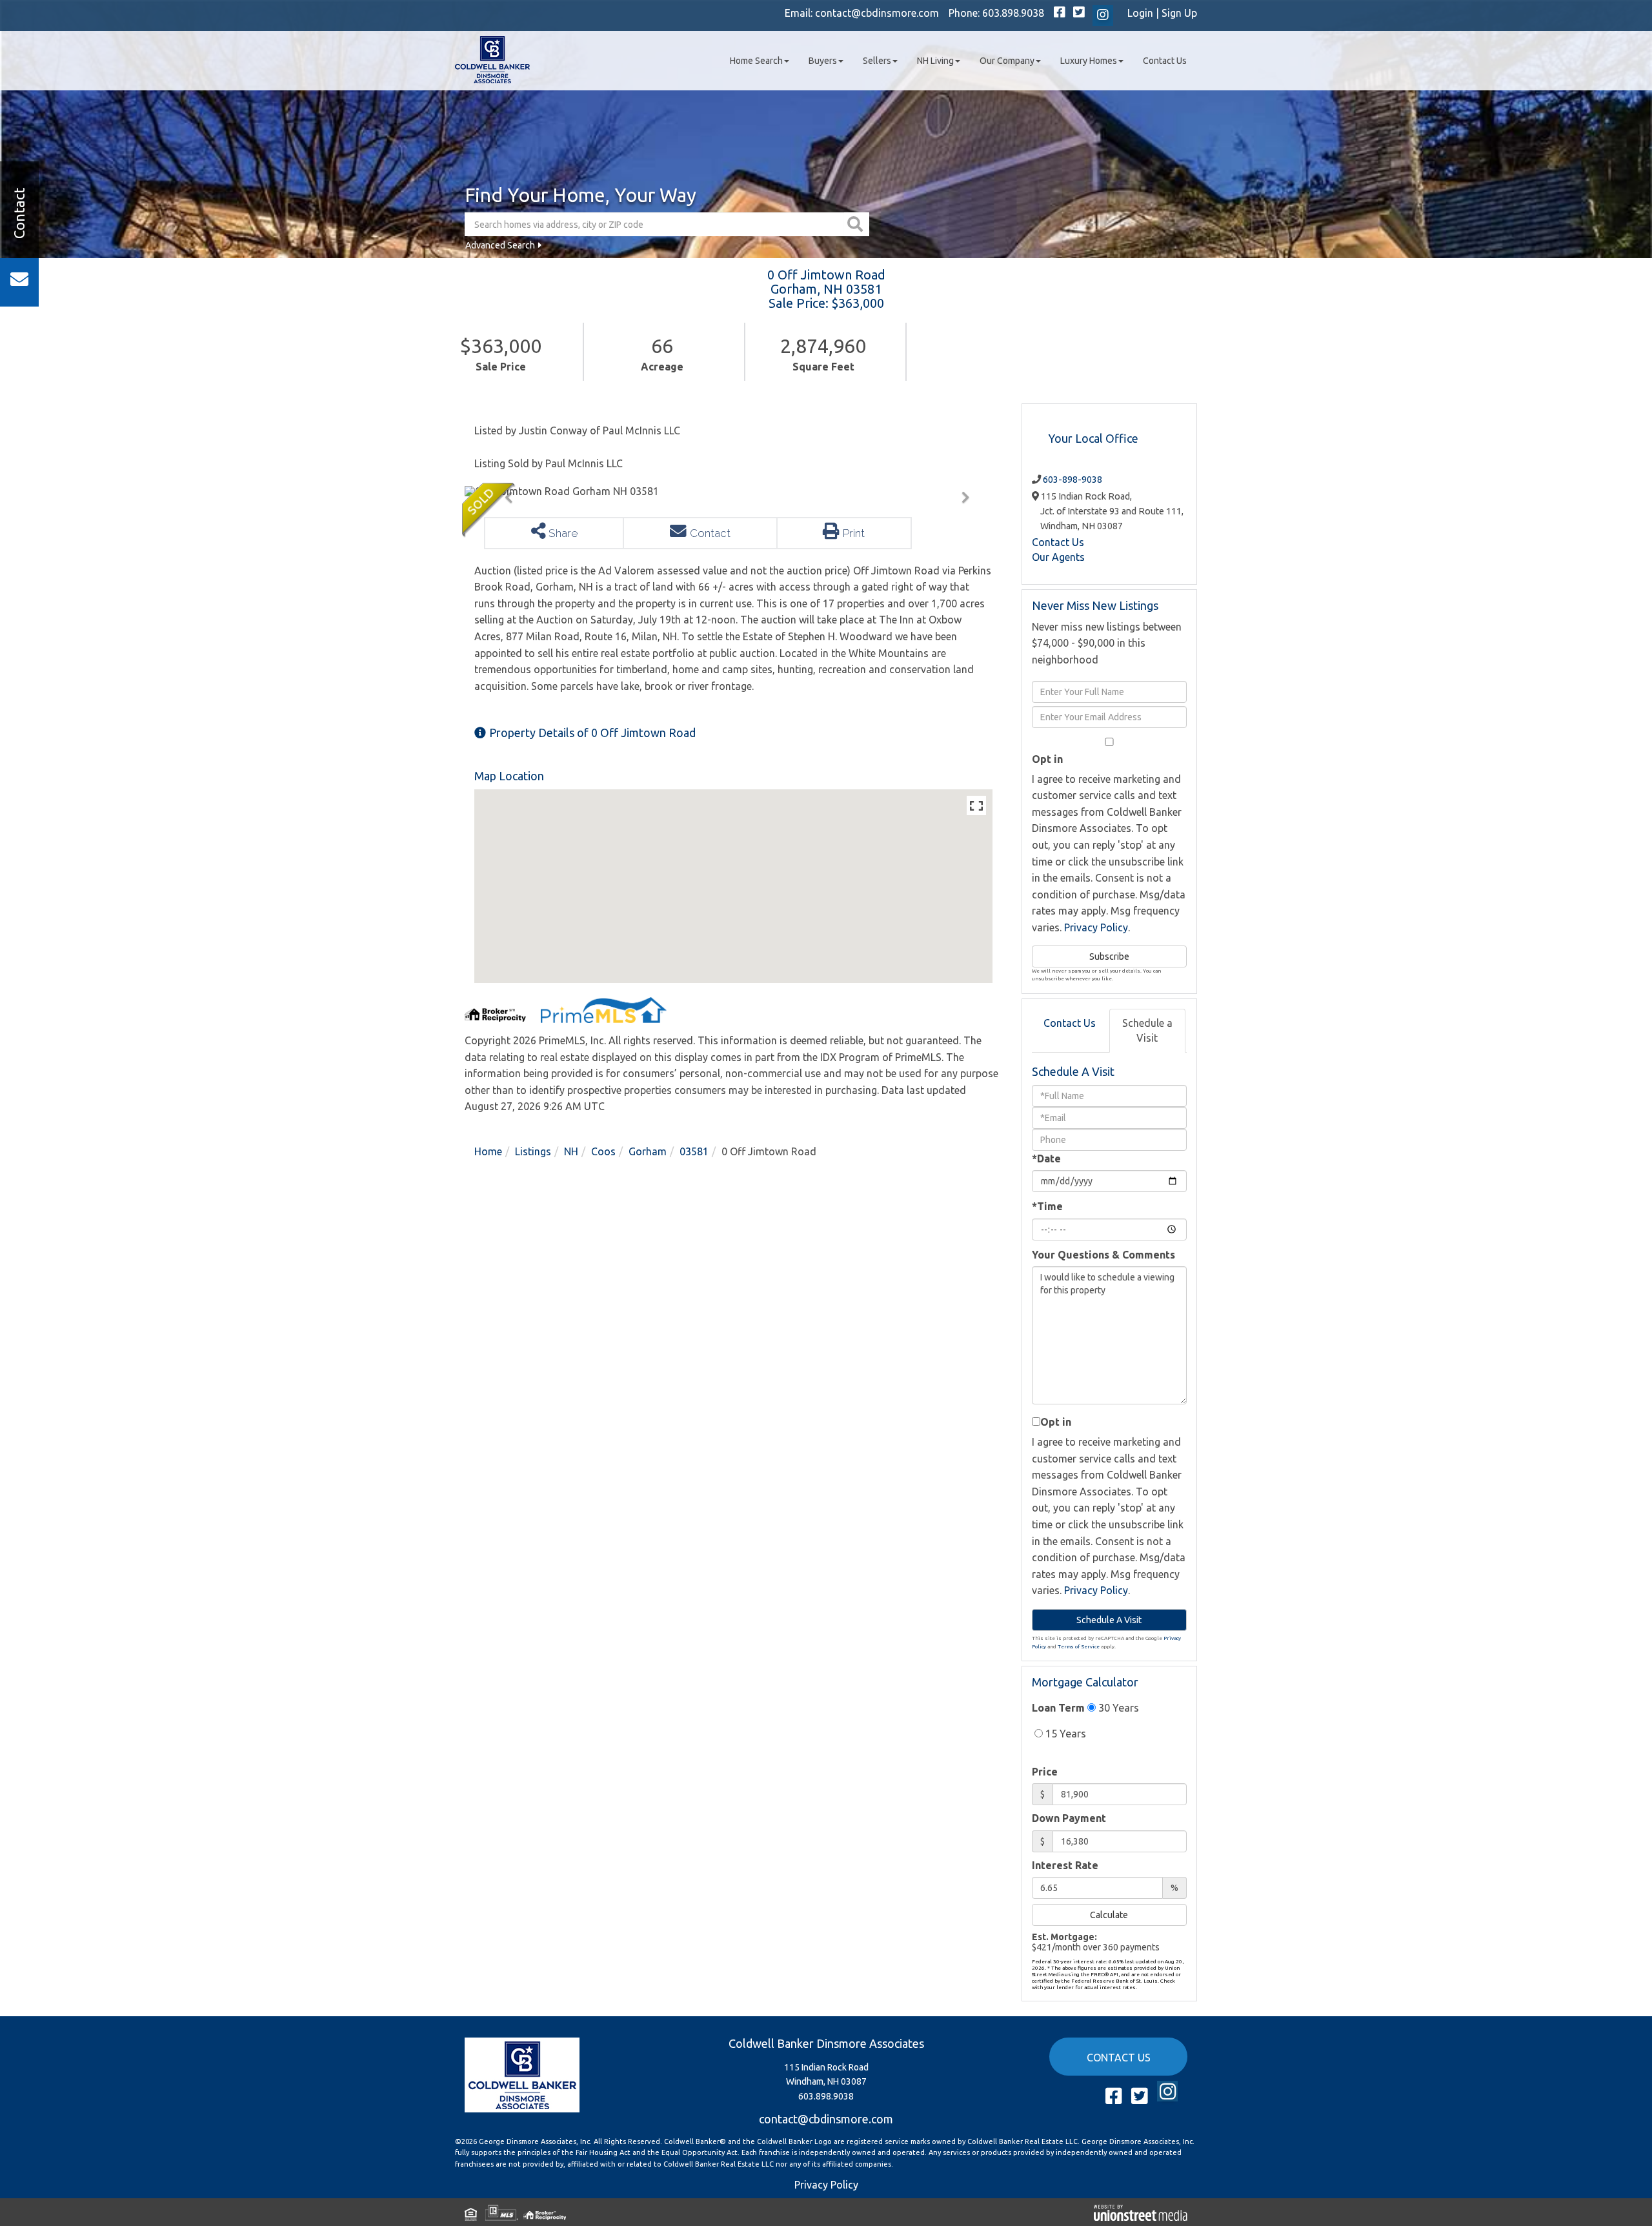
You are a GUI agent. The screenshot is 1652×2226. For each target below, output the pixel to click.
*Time (1047, 1206)
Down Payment (1069, 1818)
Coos (603, 1151)
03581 (694, 1151)
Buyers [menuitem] (823, 61)
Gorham (648, 1151)
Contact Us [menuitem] (1165, 61)
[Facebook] (1060, 13)
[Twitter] (1079, 13)
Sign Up (1179, 13)
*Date (1046, 1159)
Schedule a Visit (1147, 1030)
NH (571, 1151)
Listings (533, 1151)
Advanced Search (500, 245)
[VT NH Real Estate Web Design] (1141, 2212)
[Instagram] (1103, 15)
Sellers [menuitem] (877, 61)
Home (488, 1151)
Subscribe (1109, 956)
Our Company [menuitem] (1007, 61)
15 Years (1064, 1734)
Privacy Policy (1096, 927)
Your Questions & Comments (1103, 1255)
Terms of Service (1079, 1647)
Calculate (1109, 1915)
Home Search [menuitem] (756, 61)
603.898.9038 (1013, 13)
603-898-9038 (1073, 480)
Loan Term (1058, 1708)
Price (1045, 1772)
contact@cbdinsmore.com (877, 13)
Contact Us (1058, 542)
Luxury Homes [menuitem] (1089, 61)
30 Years (1117, 1708)
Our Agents (1058, 557)
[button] (857, 224)
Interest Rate (1065, 1865)
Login (1140, 13)
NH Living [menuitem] (935, 61)
